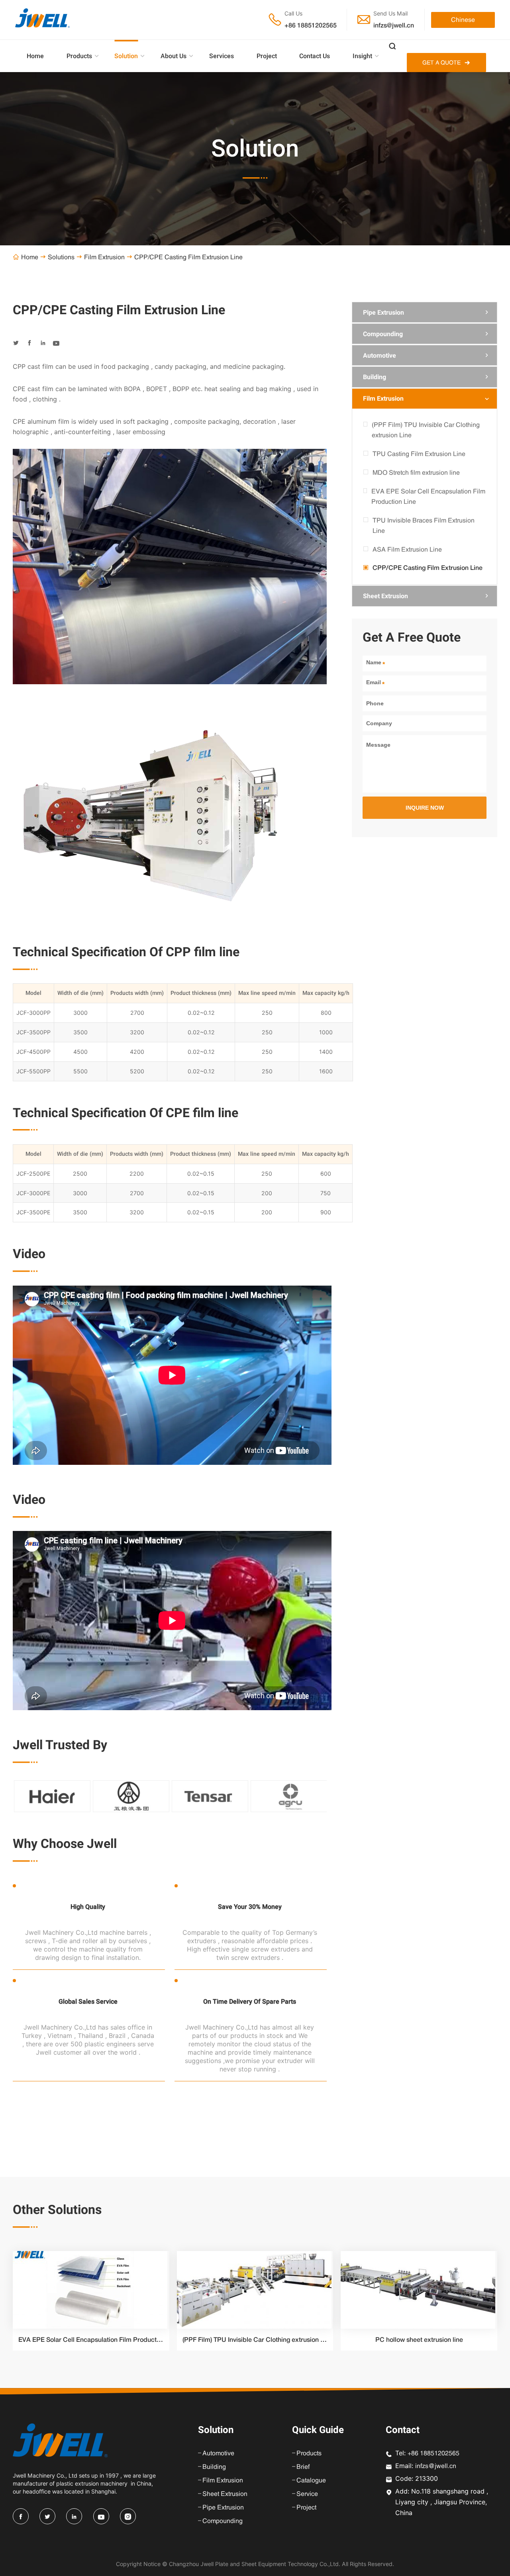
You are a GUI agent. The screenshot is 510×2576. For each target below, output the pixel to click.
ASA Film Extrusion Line (407, 549)
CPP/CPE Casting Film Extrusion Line (428, 568)
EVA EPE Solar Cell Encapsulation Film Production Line (428, 496)
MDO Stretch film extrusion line (416, 472)
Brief (303, 2466)
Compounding (383, 334)
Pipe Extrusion (383, 312)
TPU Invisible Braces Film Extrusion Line (424, 525)
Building (375, 377)
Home (35, 56)
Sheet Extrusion (385, 596)
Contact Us (315, 56)
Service (307, 2494)
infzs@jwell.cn (394, 25)
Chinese (463, 20)
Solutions (61, 257)
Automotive (380, 355)
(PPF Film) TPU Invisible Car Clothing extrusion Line (426, 430)
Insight (362, 56)
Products (79, 56)
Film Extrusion (104, 257)
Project (267, 56)
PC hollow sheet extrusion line (419, 2340)
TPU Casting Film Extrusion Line (419, 454)
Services (222, 56)
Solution (126, 56)
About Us (174, 56)
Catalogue (311, 2480)
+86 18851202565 (311, 25)
